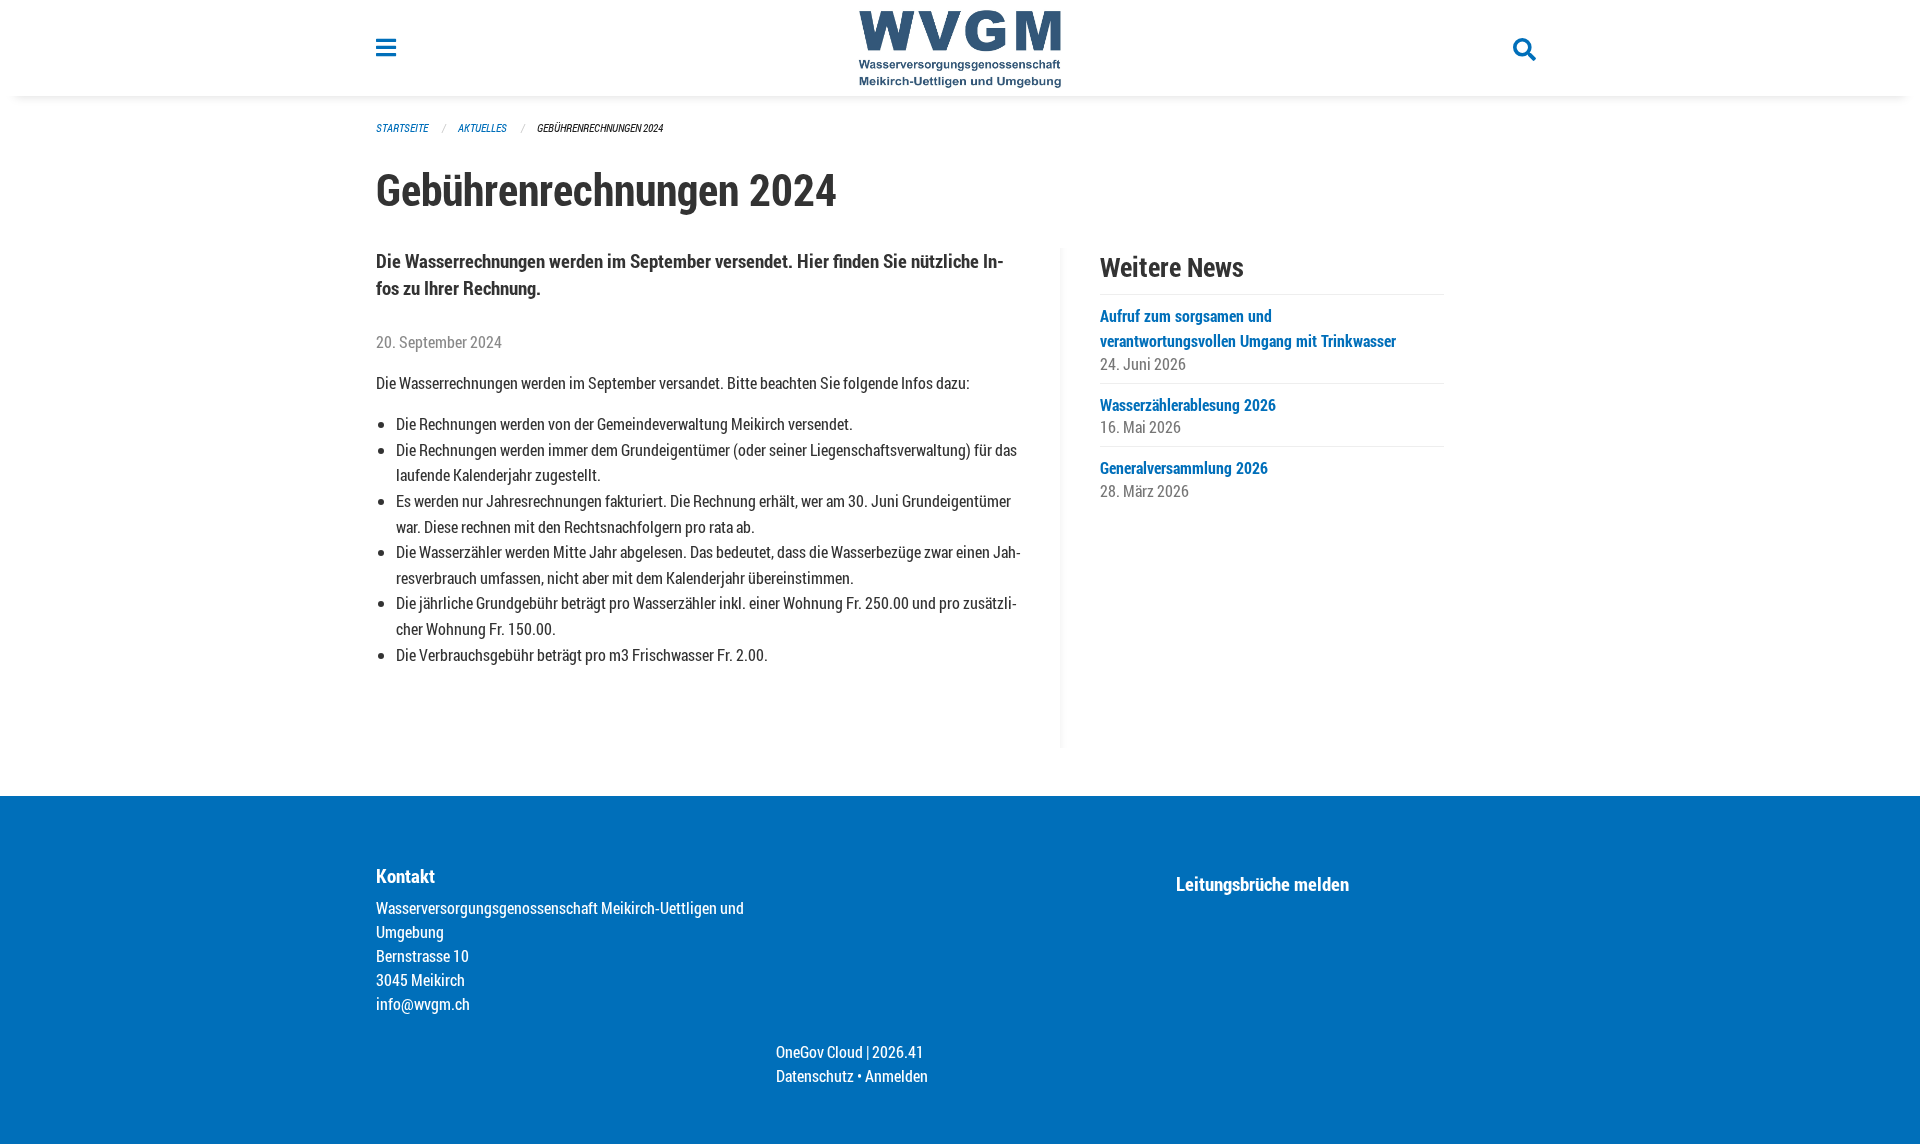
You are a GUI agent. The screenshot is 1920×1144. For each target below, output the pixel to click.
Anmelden (896, 1075)
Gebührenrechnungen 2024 (600, 127)
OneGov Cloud (819, 1051)
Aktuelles (482, 127)
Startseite (402, 127)
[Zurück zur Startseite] (960, 48)
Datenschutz (815, 1075)
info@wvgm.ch (423, 1003)
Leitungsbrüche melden (1262, 883)
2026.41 (898, 1051)
